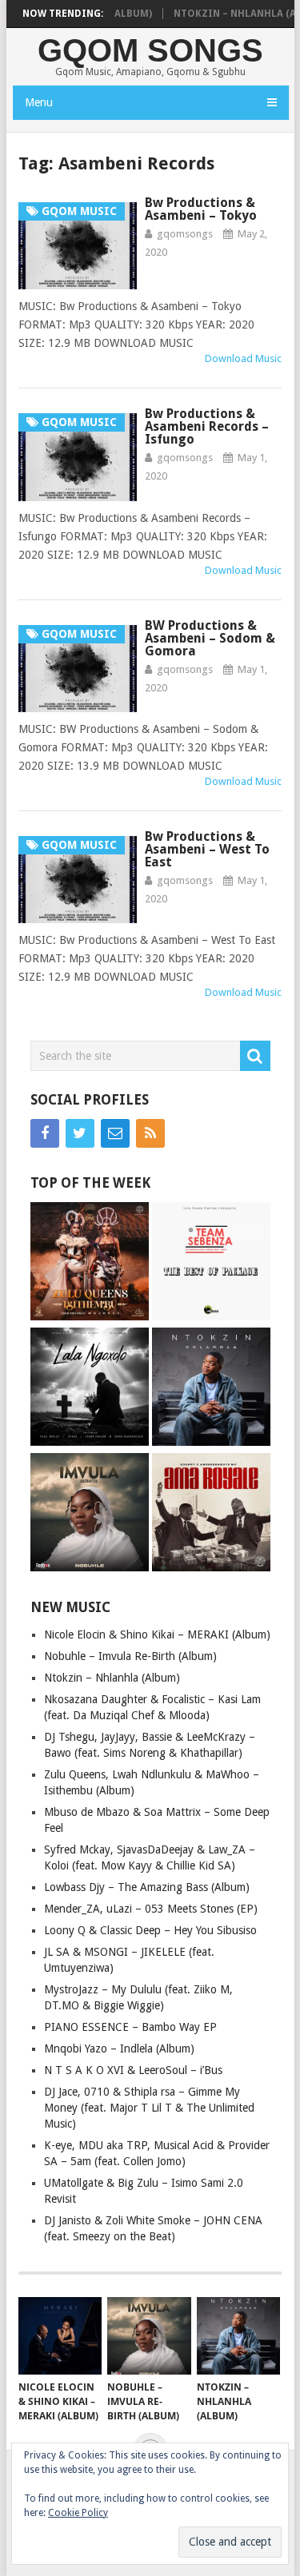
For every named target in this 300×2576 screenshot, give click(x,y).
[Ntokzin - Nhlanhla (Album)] (211, 1389)
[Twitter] (80, 1133)
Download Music (243, 358)
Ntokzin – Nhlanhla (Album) (112, 1678)
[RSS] (150, 1133)
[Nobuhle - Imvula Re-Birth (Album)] (90, 1514)
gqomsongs (185, 234)
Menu (39, 102)
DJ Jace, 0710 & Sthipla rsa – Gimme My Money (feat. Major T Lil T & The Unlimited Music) (149, 2108)
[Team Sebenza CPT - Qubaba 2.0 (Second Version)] (211, 1263)
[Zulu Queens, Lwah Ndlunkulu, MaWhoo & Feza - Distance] (90, 1263)
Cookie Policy (78, 2513)
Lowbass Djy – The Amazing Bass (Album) (147, 1887)
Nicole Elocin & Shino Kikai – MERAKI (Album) (157, 1634)
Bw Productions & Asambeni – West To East (207, 849)
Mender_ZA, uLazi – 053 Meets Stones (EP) (151, 1909)
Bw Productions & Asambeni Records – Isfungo (207, 426)
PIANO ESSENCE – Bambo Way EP (130, 2027)
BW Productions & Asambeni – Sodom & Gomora (210, 638)
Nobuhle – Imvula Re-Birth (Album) (130, 1656)
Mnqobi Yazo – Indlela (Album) (119, 2048)
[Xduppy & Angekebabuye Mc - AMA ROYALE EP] (211, 1514)
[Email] (115, 1133)
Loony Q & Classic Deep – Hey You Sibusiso (150, 1930)
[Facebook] (45, 1133)
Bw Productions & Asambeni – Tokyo (201, 209)
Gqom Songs (150, 50)
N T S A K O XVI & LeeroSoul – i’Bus (133, 2070)
